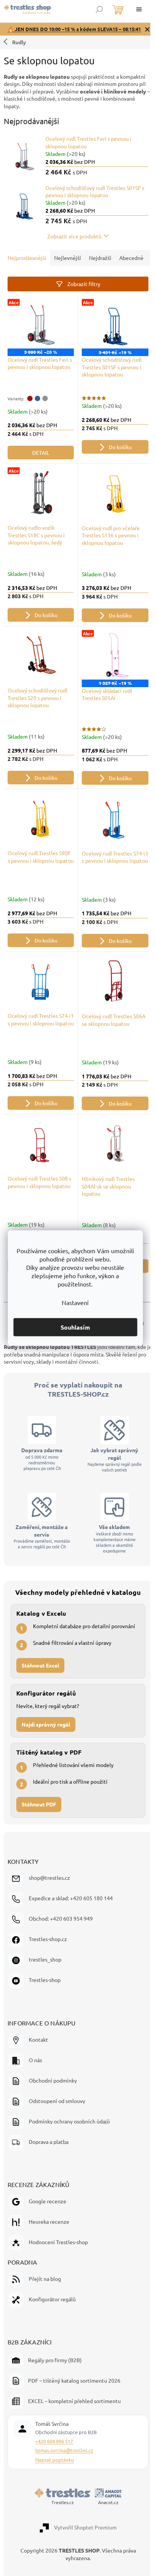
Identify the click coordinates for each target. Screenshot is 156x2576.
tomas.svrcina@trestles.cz (64, 2473)
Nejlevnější (68, 264)
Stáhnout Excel (40, 1688)
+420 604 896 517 (54, 2464)
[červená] (30, 418)
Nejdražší (100, 264)
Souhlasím (75, 1327)
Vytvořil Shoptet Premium (82, 2550)
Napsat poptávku (55, 2483)
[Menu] (139, 9)
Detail (39, 472)
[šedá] (45, 418)
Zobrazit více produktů (71, 243)
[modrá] (37, 418)
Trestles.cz (60, 2525)
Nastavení (75, 1302)
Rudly (19, 48)
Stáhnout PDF (39, 1827)
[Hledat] (99, 9)
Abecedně (20, 280)
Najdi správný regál (46, 1747)
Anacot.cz (105, 2525)
